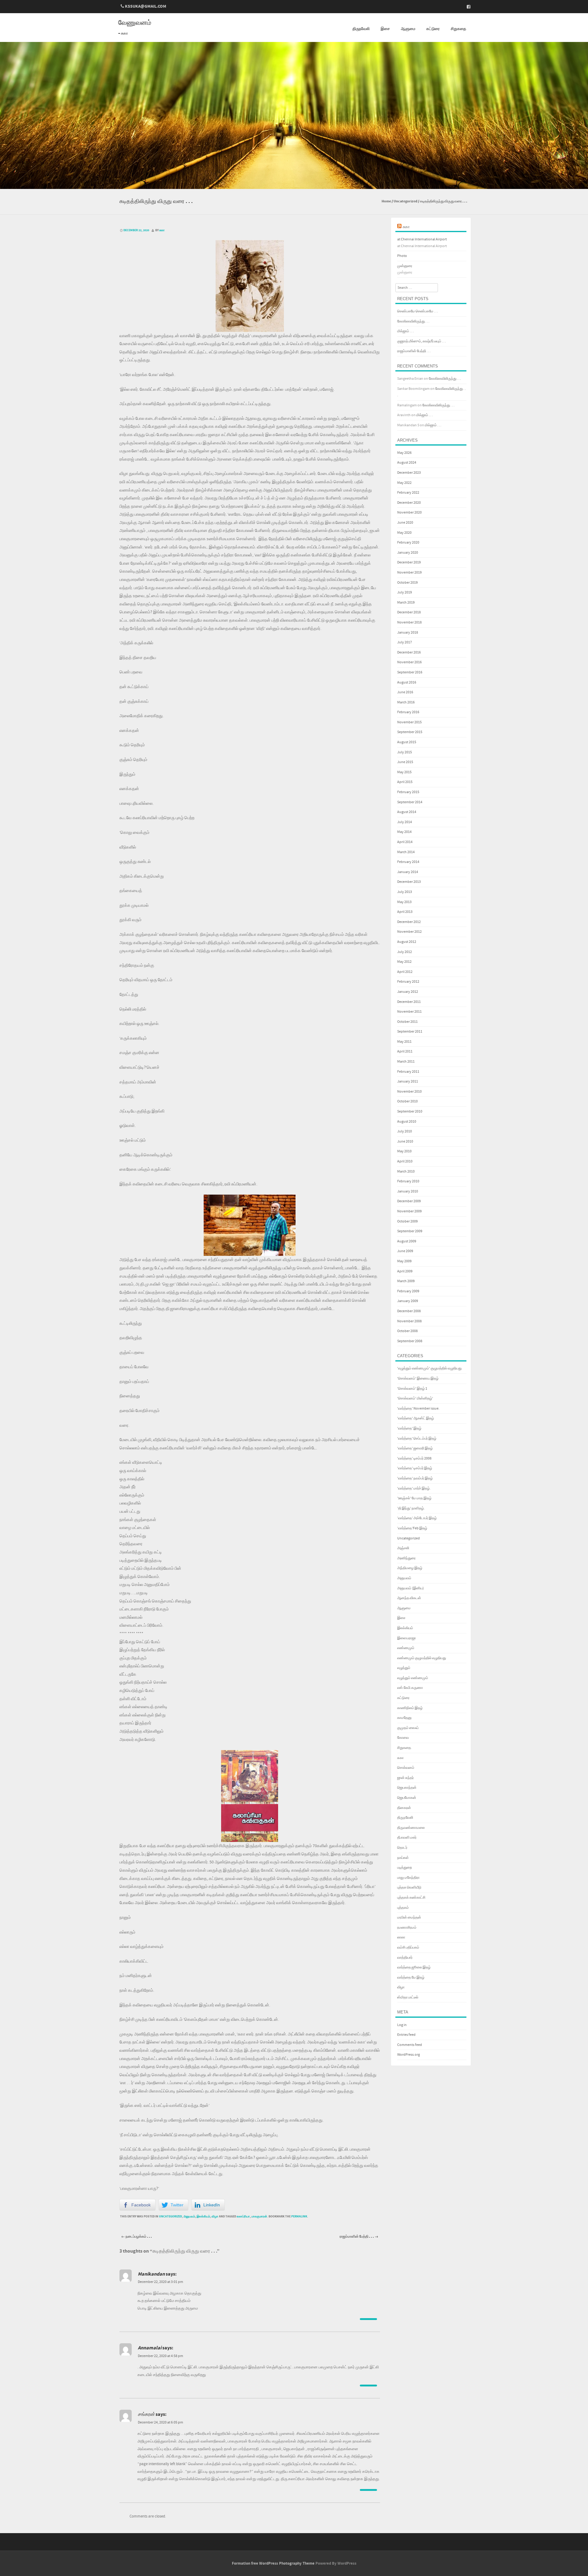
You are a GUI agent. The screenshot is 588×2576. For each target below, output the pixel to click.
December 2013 (409, 882)
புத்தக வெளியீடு (409, 1887)
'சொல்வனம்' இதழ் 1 (412, 1389)
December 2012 (409, 922)
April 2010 (405, 1161)
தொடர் (402, 1848)
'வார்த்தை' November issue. (418, 1409)
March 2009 (406, 1281)
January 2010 (408, 1191)
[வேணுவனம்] (294, 185)
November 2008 (409, 1321)
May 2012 (404, 962)
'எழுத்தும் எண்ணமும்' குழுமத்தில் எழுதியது (429, 1368)
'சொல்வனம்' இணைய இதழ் (418, 1378)
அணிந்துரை (406, 1558)
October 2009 (407, 1221)
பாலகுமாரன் (259, 2216)
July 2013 (405, 892)
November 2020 (409, 512)
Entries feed (406, 2035)
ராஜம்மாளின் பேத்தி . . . (359, 2237)
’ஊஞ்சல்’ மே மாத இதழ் (414, 1498)
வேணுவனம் (135, 23)
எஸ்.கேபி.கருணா (410, 1688)
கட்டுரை (433, 29)
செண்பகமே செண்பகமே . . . (418, 311)
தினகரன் (404, 1808)
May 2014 (404, 832)
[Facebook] (467, 7)
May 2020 (404, 533)
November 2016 (409, 662)
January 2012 (408, 992)
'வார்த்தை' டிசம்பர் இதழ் (415, 1468)
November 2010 (409, 1092)
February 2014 (408, 862)
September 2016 (410, 672)
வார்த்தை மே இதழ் (411, 1977)
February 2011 (408, 1072)
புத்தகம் (403, 1908)
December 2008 (409, 1311)
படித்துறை (405, 1868)
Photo (402, 256)
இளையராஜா (407, 1638)
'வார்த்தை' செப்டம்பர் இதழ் (417, 1439)
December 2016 (409, 652)
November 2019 (409, 572)
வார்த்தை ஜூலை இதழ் (414, 1967)
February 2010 (408, 1181)
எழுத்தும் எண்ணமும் (413, 1678)
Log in (402, 2025)
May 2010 (404, 1151)
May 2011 (404, 1042)
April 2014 (405, 842)
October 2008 (407, 1331)
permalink (299, 2216)
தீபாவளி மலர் (407, 1838)
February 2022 (408, 493)
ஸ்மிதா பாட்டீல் (408, 1997)
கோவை (403, 1738)
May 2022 (404, 483)
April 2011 (405, 1051)
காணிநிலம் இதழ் (410, 1708)
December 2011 (409, 1002)
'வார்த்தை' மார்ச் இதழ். (414, 1488)
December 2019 (409, 562)
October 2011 (407, 1022)
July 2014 (405, 822)
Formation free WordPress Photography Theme (273, 2563)
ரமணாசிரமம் (407, 1928)
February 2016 (408, 712)
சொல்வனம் (406, 1768)
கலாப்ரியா (243, 2216)
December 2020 (409, 503)
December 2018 (409, 612)
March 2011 (406, 1062)
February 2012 (408, 982)
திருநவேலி (361, 29)
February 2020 (408, 542)
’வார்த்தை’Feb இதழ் (412, 1528)
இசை (385, 29)
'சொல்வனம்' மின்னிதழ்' (415, 1398)
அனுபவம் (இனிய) (411, 1588)
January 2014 (408, 872)
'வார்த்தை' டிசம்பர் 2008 (414, 1458)
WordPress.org (409, 2055)
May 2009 (404, 1261)
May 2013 (404, 902)
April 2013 (405, 912)
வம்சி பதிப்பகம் (408, 1947)
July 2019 (405, 592)
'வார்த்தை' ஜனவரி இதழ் (415, 1448)
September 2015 (410, 732)
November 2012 (409, 932)
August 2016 (407, 682)
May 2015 (404, 772)
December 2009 (409, 1201)
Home (386, 201)
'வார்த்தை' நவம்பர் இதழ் (415, 1478)
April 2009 (405, 1271)
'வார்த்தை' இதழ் (409, 1428)
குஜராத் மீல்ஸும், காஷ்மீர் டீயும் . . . (422, 341)
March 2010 (406, 1171)
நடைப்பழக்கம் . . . (137, 2237)
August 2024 (407, 463)
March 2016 (406, 702)
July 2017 (405, 642)
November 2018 (409, 622)
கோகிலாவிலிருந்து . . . (413, 321)
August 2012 (407, 942)
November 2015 (409, 722)
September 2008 (410, 1341)
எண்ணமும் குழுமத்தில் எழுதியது (422, 1658)
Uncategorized (405, 201)
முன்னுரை (405, 266)
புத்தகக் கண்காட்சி (411, 1898)
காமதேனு (404, 1718)
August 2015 (407, 742)
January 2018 (408, 633)
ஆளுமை (408, 29)
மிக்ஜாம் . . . (405, 331)
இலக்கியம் (203, 2216)
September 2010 (410, 1111)
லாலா (401, 1937)
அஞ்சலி (403, 1548)
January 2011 (408, 1081)
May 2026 (404, 453)
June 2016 (405, 692)
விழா (215, 2216)
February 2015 (408, 792)
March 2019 (406, 603)
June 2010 (405, 1141)
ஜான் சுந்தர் (405, 1778)
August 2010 (407, 1122)
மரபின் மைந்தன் (409, 1917)
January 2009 (408, 1301)
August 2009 (407, 1241)
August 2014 (407, 812)
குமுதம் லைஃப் (408, 1728)
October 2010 (407, 1101)
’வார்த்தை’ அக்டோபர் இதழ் (417, 1518)
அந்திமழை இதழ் (410, 1568)
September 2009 (410, 1231)
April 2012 (405, 972)
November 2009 (409, 1211)
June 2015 (405, 762)
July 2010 (405, 1131)
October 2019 (407, 583)
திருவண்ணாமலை (411, 1828)
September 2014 (410, 802)
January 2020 (408, 553)
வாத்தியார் (405, 1958)
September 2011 (410, 1032)
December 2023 (409, 473)
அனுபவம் (189, 2216)
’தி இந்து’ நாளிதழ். (411, 1508)
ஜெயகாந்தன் (407, 1788)
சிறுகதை (458, 29)
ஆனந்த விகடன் (409, 1598)
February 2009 (408, 1291)
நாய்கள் (403, 1858)
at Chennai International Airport (422, 239)
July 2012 (405, 952)
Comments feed (410, 2045)
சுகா (162, 230)
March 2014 (406, 852)
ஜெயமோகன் (407, 1798)
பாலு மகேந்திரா (408, 1878)
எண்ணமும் (406, 1648)
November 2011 (409, 1012)
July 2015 (405, 752)
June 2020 (405, 523)
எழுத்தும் (404, 1668)
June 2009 (405, 1251)
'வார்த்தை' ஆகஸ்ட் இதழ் (416, 1418)
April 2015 (405, 782)
